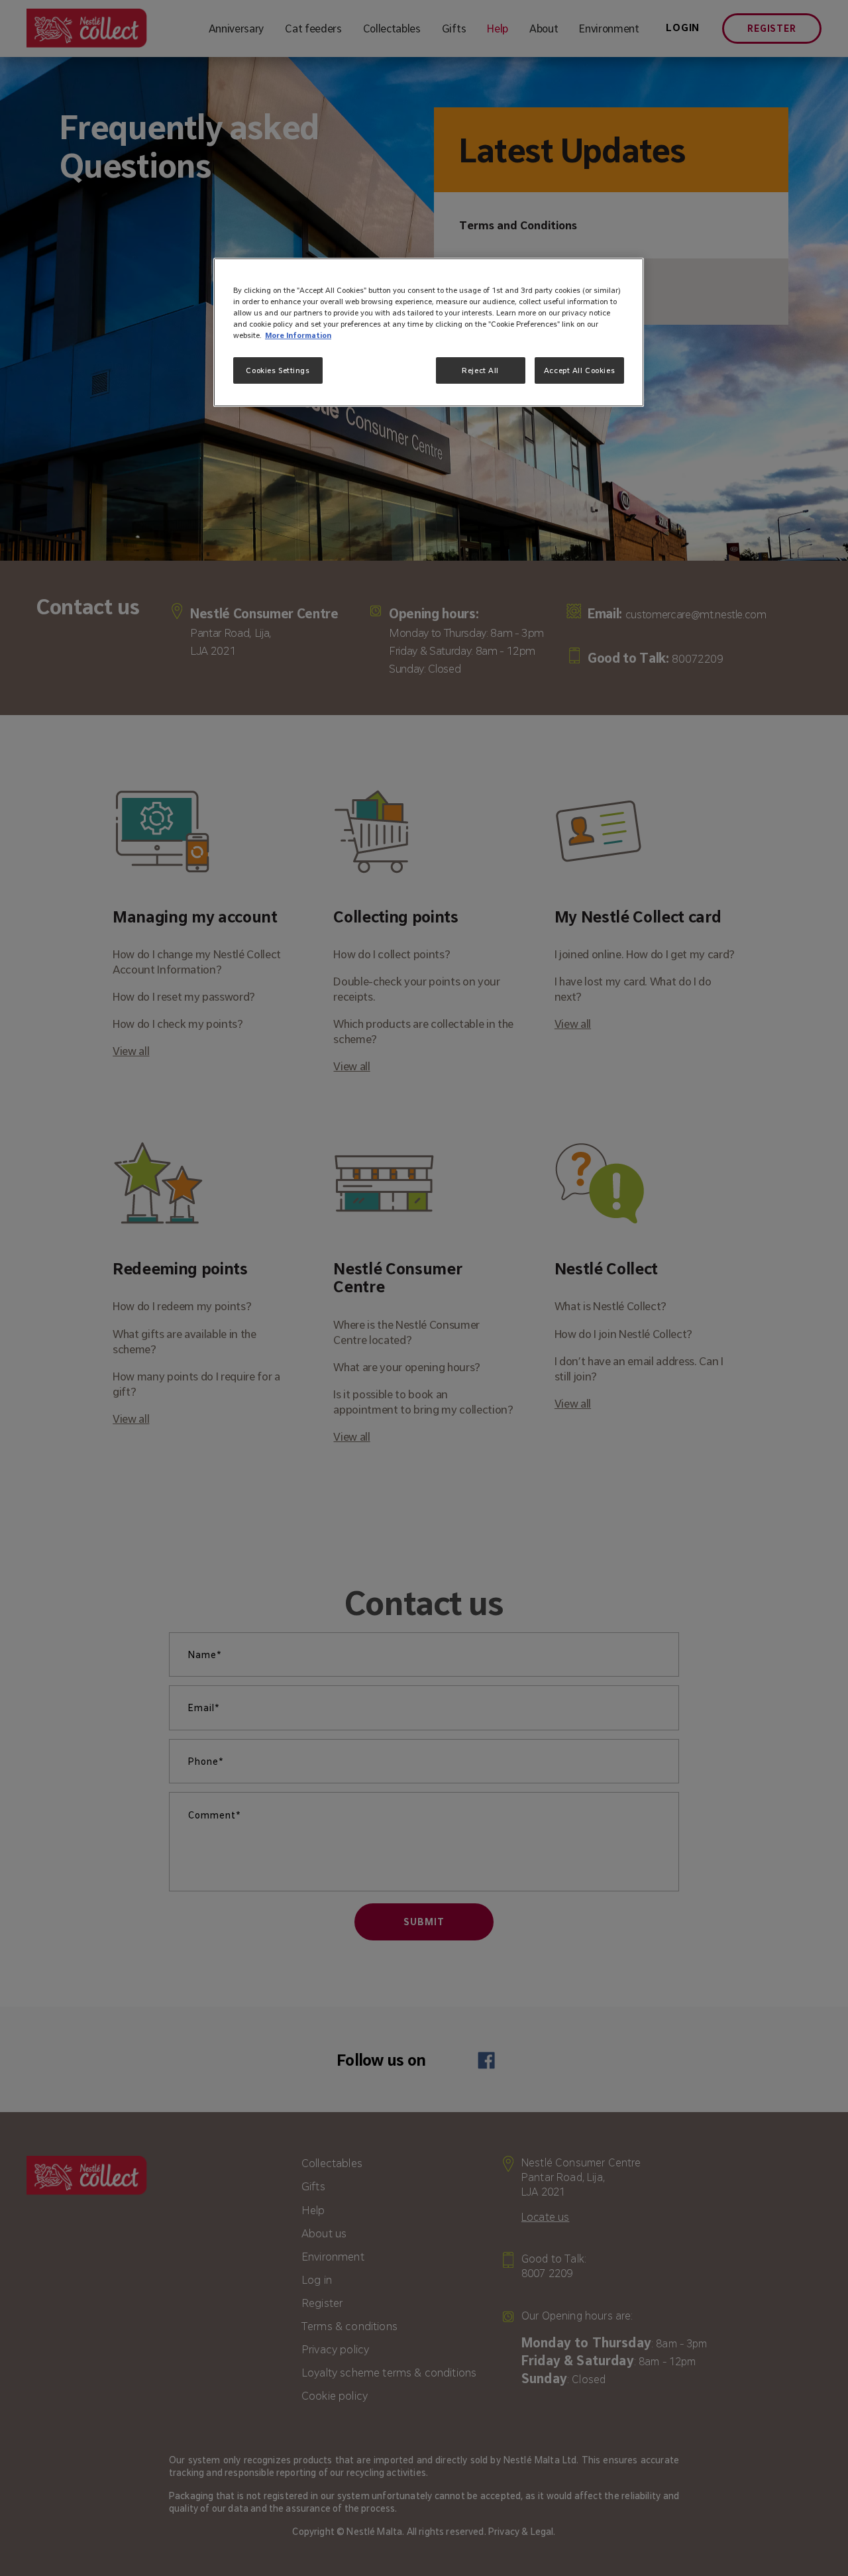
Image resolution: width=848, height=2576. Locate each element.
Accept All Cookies (579, 370)
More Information (298, 335)
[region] (429, 332)
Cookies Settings (278, 370)
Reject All (480, 370)
